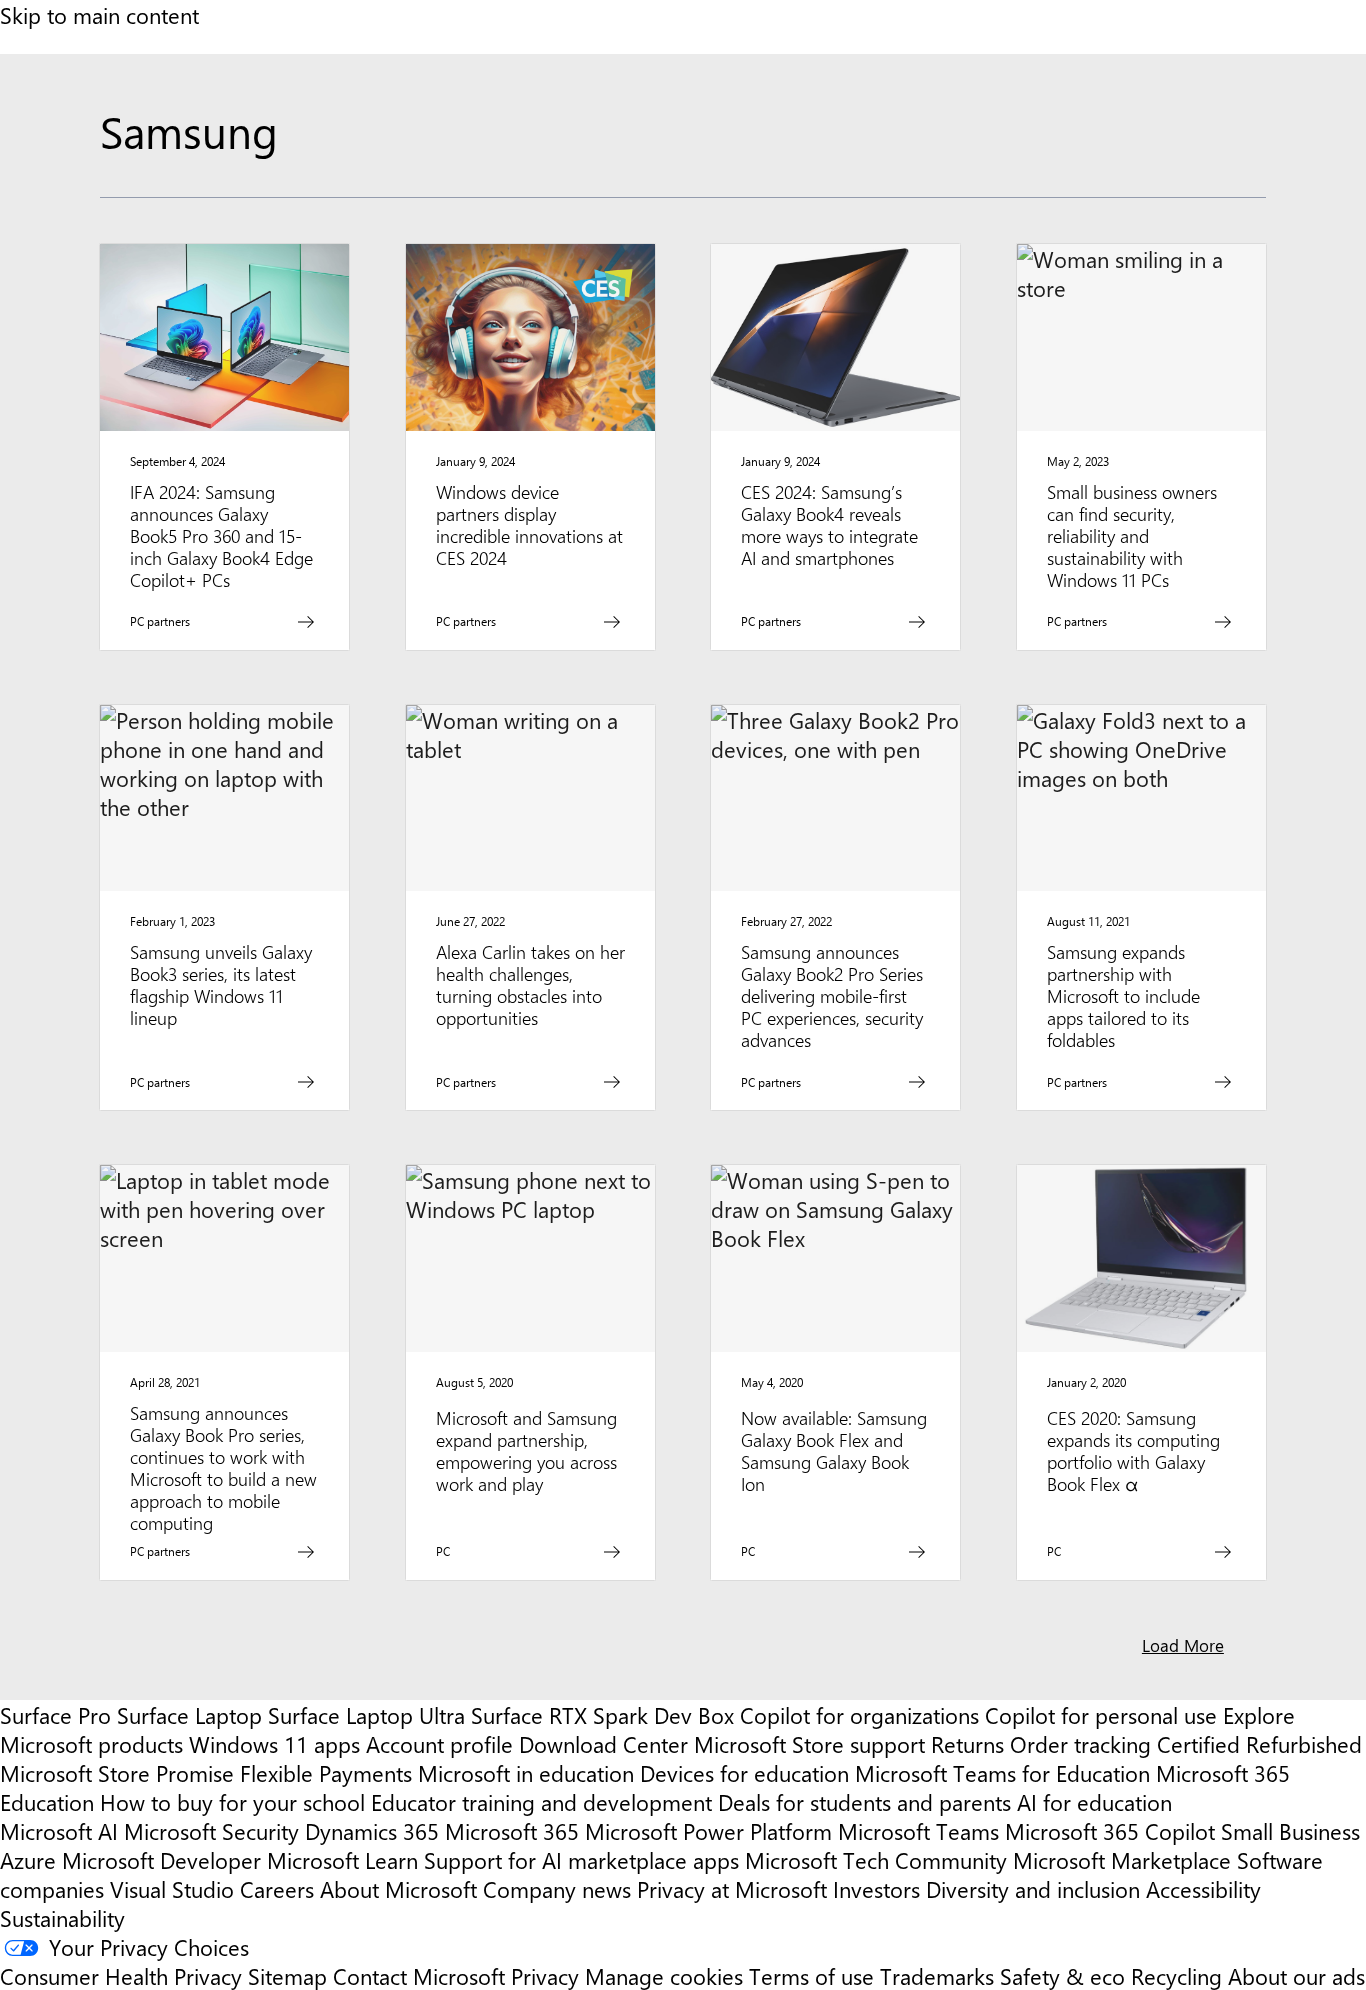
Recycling (1176, 1975)
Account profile (439, 1743)
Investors (876, 1888)
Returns (967, 1743)
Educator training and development (541, 1801)
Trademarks (937, 1975)
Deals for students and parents (864, 1801)
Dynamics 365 (372, 1830)
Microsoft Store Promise (117, 1772)
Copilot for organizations (859, 1714)
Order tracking (1080, 1743)
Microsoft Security (211, 1830)
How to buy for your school (232, 1801)
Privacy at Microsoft (732, 1888)
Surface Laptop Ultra (366, 1714)
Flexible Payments (326, 1772)
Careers (277, 1888)
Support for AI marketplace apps (581, 1859)
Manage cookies (664, 1975)
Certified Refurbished (1259, 1743)
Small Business (1290, 1830)
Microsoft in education (526, 1772)
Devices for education (744, 1772)
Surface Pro (55, 1714)
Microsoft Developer (161, 1859)
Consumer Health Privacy (121, 1975)
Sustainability (62, 1917)
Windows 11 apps (274, 1743)
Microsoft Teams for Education (1002, 1772)
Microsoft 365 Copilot (1110, 1830)
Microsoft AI (59, 1830)
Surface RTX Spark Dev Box (602, 1714)
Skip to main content (99, 14)
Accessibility (1203, 1888)
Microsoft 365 (512, 1830)
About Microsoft (398, 1888)
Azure (28, 1859)
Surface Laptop (189, 1714)
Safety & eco (1062, 1975)
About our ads (1296, 1975)
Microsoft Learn (342, 1859)
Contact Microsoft (419, 1975)
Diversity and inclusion (1033, 1888)
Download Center (603, 1743)
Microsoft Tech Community (876, 1859)
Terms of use (811, 1975)
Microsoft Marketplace (1122, 1859)
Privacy (548, 1975)
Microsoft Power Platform (708, 1830)
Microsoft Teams (918, 1830)
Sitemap (287, 1975)
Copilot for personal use (1101, 1714)
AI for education (1094, 1801)
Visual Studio (172, 1888)
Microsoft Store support (809, 1743)
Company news (557, 1888)
